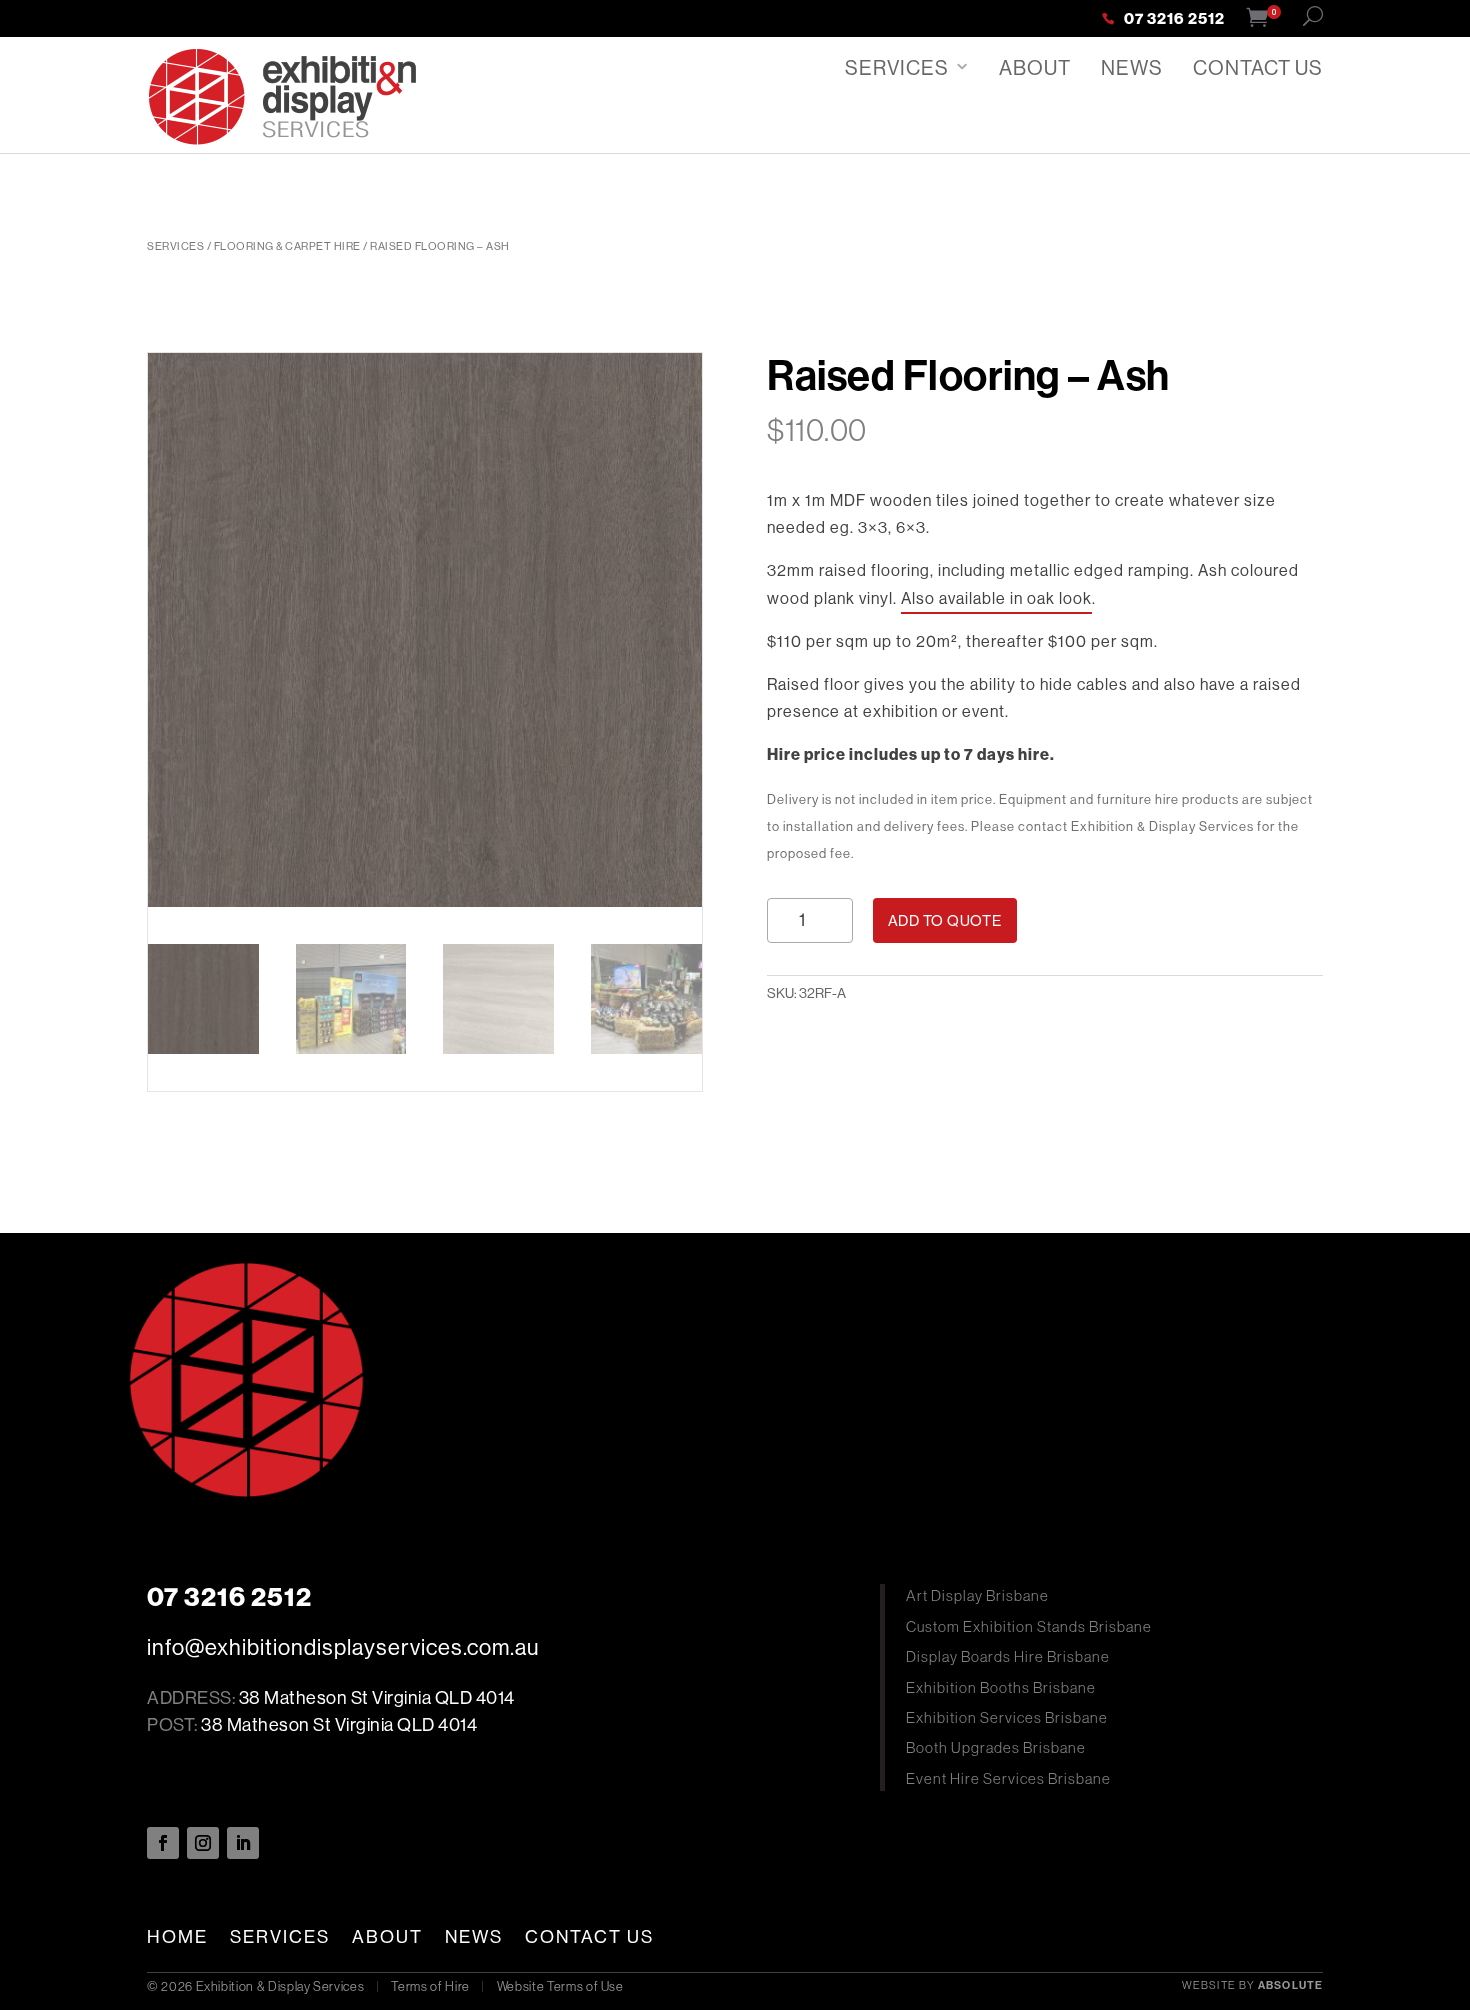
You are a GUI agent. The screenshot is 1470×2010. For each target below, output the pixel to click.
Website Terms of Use (560, 1986)
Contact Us (1258, 67)
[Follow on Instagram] (203, 1843)
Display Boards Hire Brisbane (1008, 1656)
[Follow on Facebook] (163, 1843)
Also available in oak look (996, 598)
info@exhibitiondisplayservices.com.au (343, 1647)
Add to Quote (945, 920)
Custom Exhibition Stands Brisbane (1029, 1626)
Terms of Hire (430, 1986)
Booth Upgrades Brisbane (996, 1747)
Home (177, 1937)
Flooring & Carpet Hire (287, 246)
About (1035, 67)
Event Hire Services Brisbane (1008, 1778)
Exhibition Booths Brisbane (1001, 1687)
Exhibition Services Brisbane (1007, 1717)
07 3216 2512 (1174, 20)
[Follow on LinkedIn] (243, 1843)
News (1132, 67)
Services (897, 67)
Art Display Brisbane (977, 1595)
